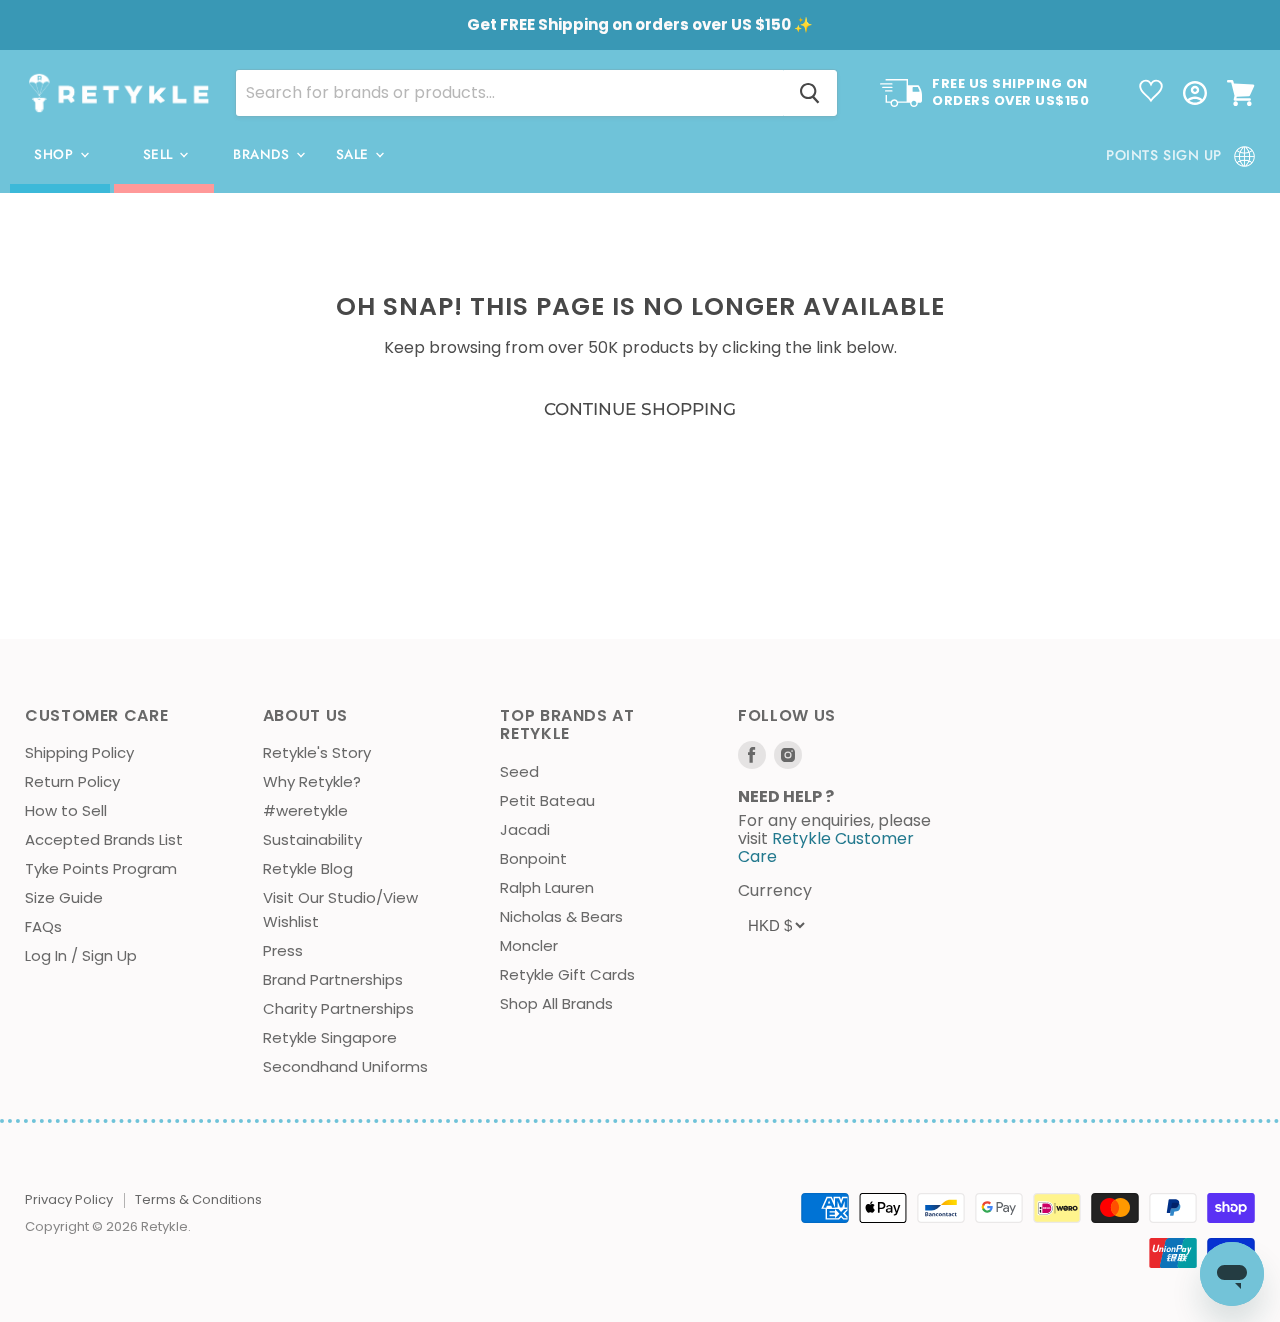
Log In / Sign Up (81, 955)
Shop (56, 154)
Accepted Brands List (104, 839)
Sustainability (312, 839)
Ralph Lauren (547, 887)
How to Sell (66, 810)
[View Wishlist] (1151, 93)
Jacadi (525, 829)
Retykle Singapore (330, 1037)
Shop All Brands (556, 1003)
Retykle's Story (317, 752)
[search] (509, 93)
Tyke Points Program (101, 868)
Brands (263, 154)
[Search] (810, 93)
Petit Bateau (547, 800)
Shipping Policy (79, 752)
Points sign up (1164, 155)
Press (283, 950)
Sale (355, 154)
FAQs (43, 926)
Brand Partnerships (333, 979)
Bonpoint (533, 858)
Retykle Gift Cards (567, 974)
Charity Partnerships (338, 1008)
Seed (519, 771)
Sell (160, 154)
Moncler (529, 945)
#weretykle (305, 810)
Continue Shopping (640, 409)
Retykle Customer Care (826, 847)
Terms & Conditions (198, 1199)
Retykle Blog (308, 868)
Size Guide (64, 897)
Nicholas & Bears (561, 916)
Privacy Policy (69, 1199)
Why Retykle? (312, 781)
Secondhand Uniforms (345, 1066)
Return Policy (72, 781)
